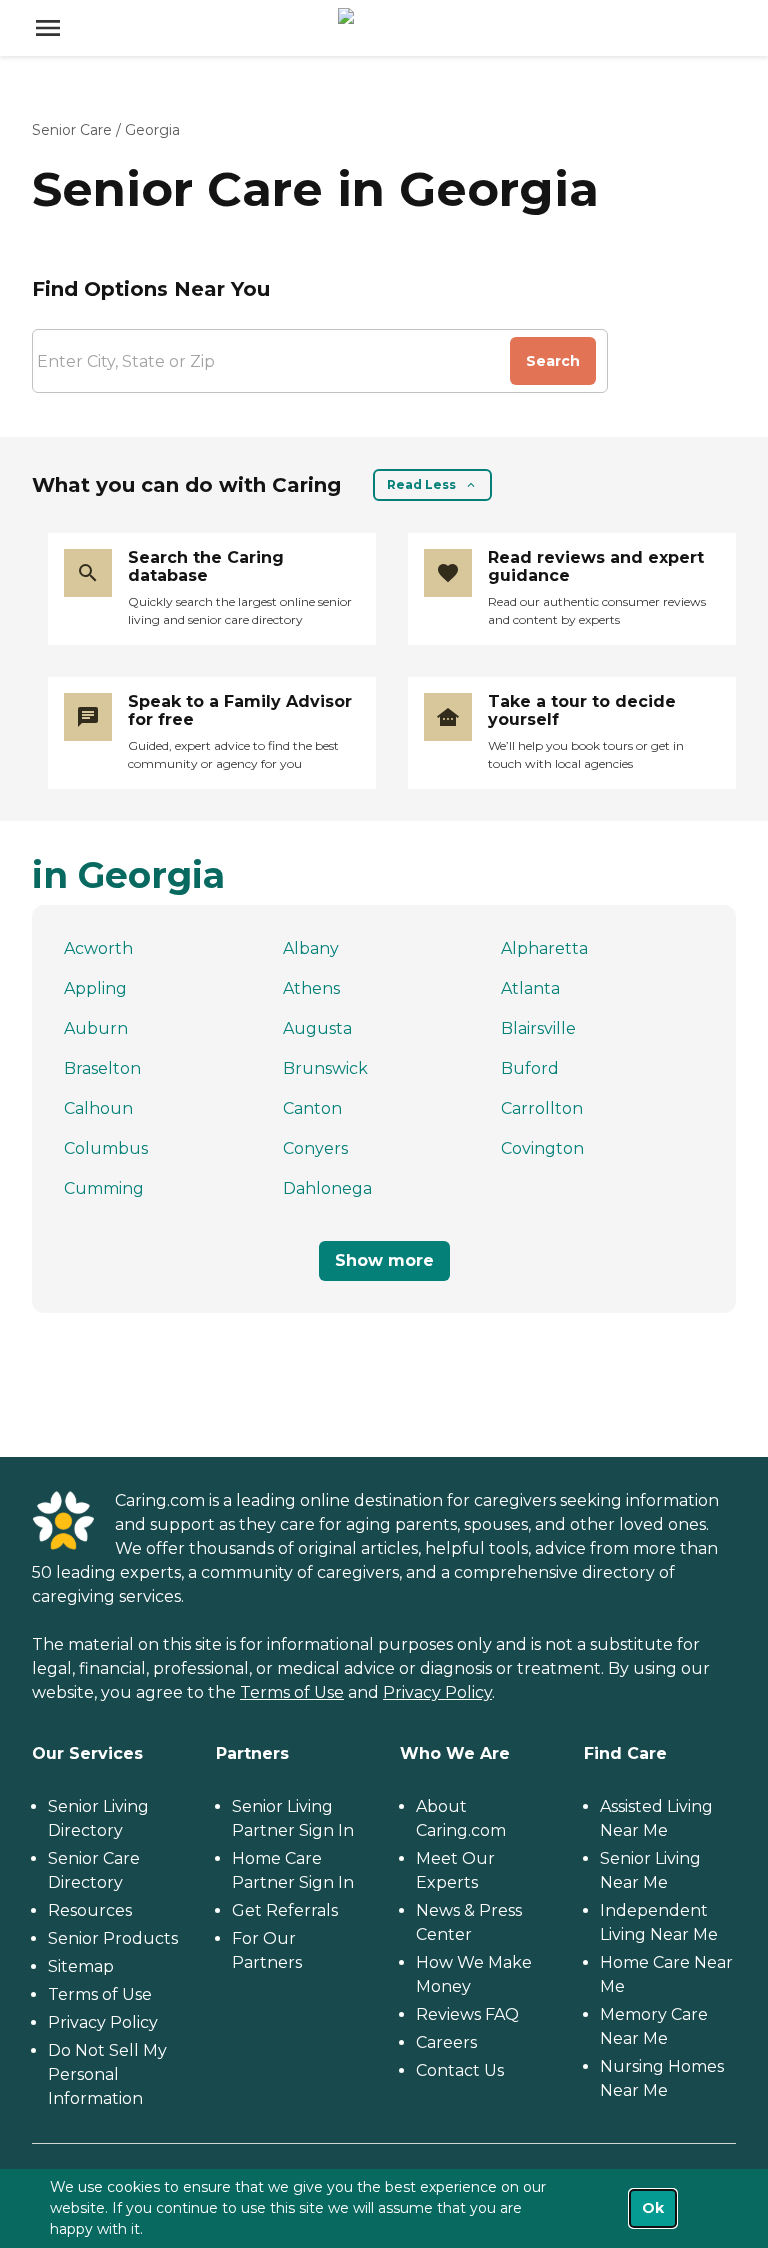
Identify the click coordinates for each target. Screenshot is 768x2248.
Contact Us (460, 2070)
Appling (95, 988)
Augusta (317, 1028)
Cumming (104, 1188)
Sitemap (81, 1966)
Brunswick (325, 1068)
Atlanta (530, 988)
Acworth (98, 948)
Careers (446, 2042)
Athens (311, 988)
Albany (311, 948)
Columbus (106, 1148)
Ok (653, 2208)
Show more (384, 1260)
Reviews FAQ (467, 2014)
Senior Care (72, 130)
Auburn (96, 1028)
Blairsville (538, 1028)
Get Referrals (285, 1910)
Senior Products (113, 1938)
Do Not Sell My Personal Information (107, 2074)
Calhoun (98, 1108)
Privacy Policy (437, 1692)
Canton (312, 1108)
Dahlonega (327, 1188)
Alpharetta (544, 948)
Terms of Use (292, 1692)
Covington (542, 1148)
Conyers (315, 1148)
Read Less (421, 484)
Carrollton (542, 1108)
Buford (530, 1068)
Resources (90, 1910)
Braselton (102, 1068)
